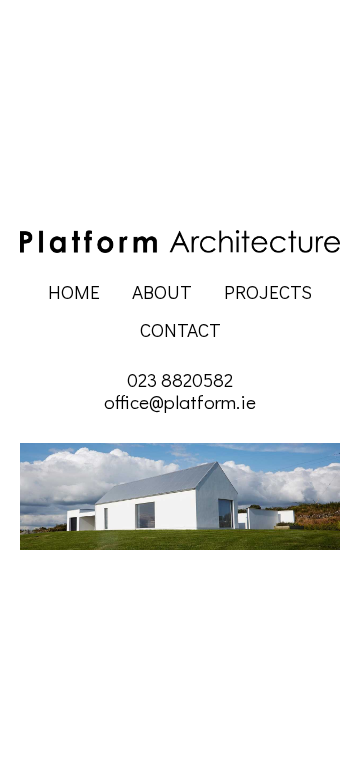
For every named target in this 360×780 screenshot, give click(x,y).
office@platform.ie (180, 402)
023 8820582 (180, 380)
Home (74, 292)
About (162, 292)
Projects (268, 292)
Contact (180, 330)
